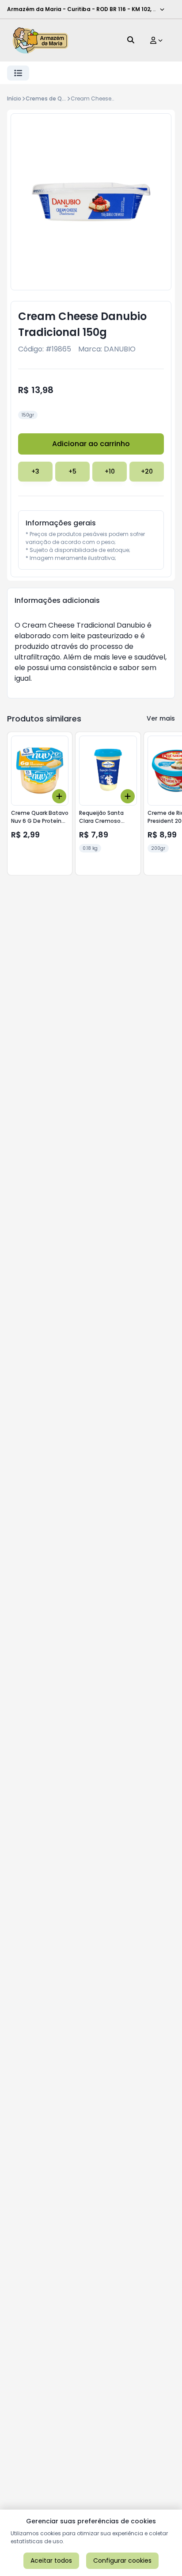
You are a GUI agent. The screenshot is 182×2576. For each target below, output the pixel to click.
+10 (110, 471)
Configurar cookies (122, 2561)
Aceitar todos (51, 2561)
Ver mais (161, 718)
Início (14, 98)
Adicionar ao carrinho (91, 444)
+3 (35, 471)
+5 (72, 471)
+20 (147, 471)
